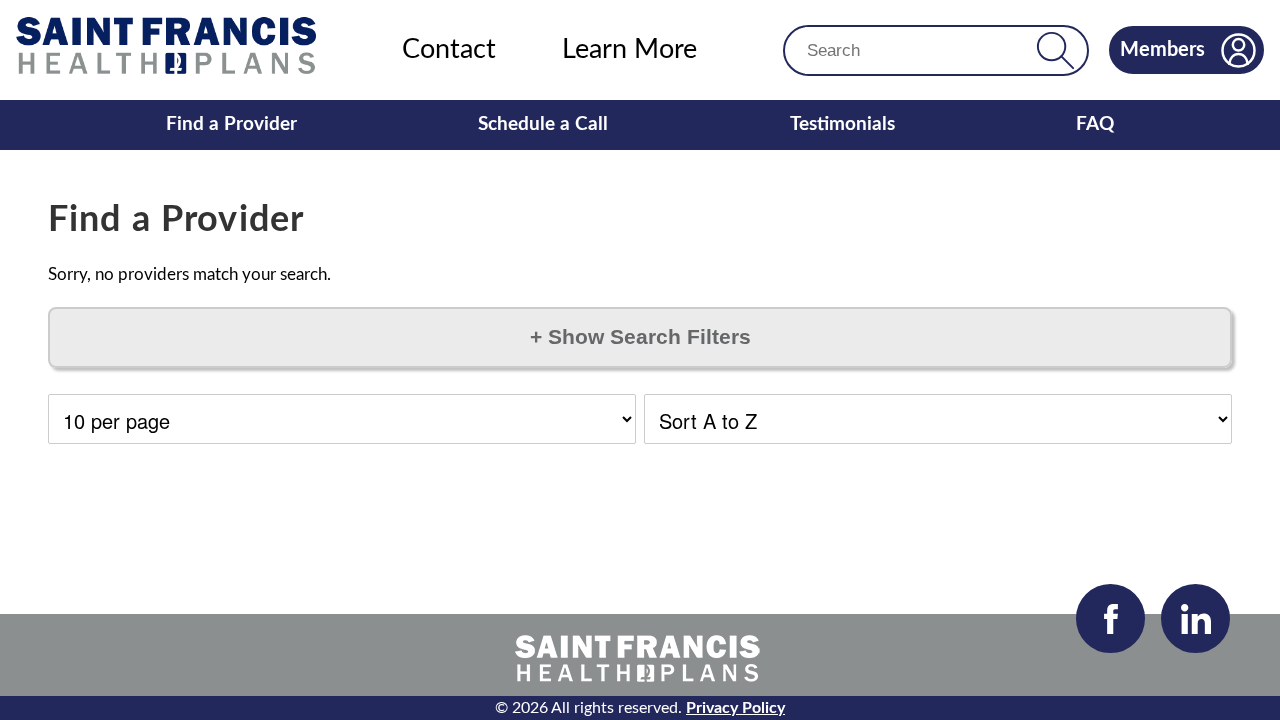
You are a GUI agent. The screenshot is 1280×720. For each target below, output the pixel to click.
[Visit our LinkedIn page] (1195, 618)
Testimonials (842, 124)
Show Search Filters (640, 337)
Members (1162, 50)
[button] (1055, 50)
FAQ (1095, 124)
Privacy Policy (735, 708)
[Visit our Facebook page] (1110, 618)
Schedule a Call (543, 124)
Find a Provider (231, 124)
